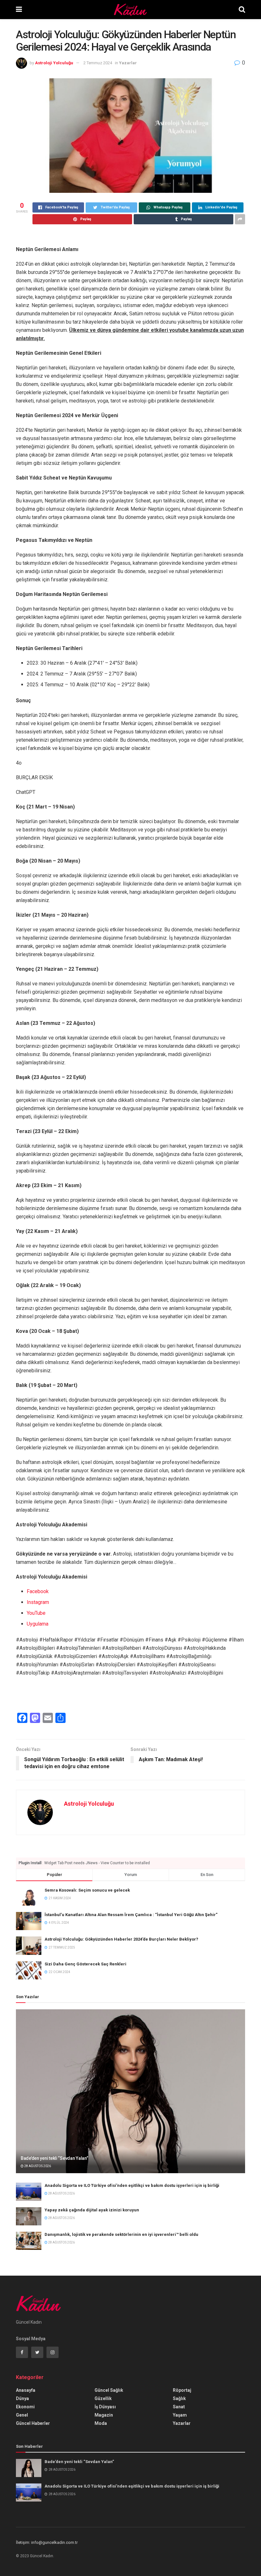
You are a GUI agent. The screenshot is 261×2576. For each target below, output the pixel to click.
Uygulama (38, 1624)
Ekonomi (25, 2407)
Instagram (38, 1602)
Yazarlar (128, 63)
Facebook (38, 1591)
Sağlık (179, 2398)
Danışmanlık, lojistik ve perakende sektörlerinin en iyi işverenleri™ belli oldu (121, 2234)
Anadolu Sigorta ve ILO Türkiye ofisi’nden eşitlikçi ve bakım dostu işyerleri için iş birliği (132, 2185)
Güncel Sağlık (109, 2390)
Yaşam (180, 2415)
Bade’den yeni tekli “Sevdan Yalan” (54, 2158)
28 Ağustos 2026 (37, 2166)
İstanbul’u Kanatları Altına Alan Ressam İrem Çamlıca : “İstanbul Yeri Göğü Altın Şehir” (131, 1915)
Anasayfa (26, 2390)
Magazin (104, 2415)
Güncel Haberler (33, 2423)
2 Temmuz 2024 (98, 63)
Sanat (179, 2407)
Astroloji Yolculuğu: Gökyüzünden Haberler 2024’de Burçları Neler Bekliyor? (121, 1939)
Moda (101, 2423)
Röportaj (182, 2390)
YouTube (36, 1613)
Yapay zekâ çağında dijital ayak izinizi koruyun (92, 2210)
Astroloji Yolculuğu (54, 63)
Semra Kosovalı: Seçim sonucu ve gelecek (87, 1890)
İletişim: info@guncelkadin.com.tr (47, 2542)
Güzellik (103, 2398)
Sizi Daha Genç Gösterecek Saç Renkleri (85, 1964)
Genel (22, 2415)
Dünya (22, 2398)
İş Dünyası (105, 2407)
